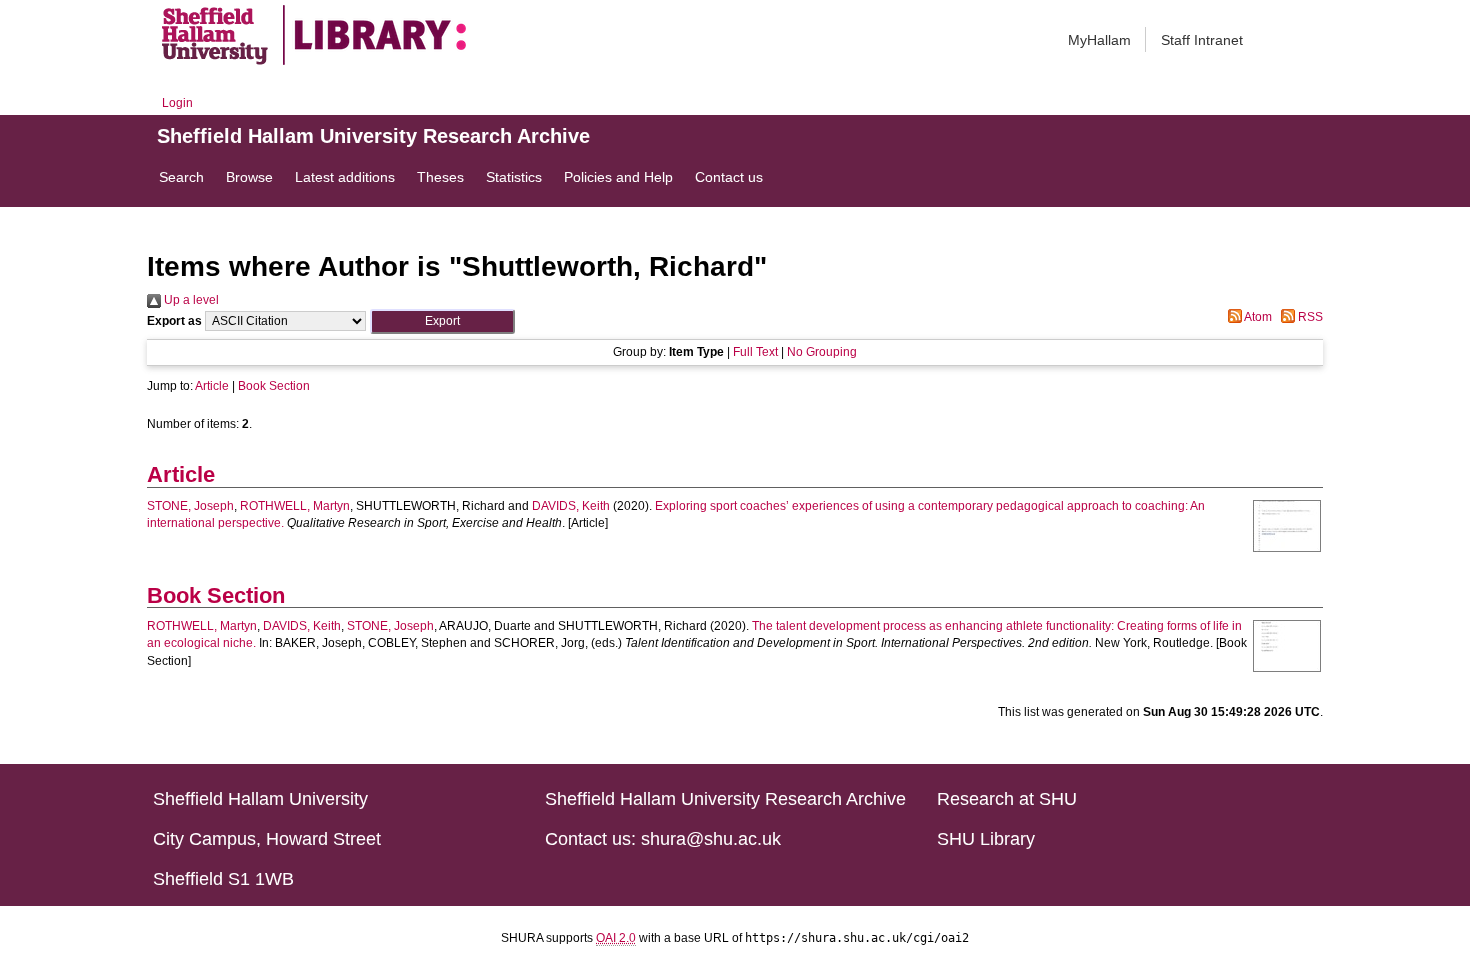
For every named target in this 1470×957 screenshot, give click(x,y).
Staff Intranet (1202, 40)
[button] (442, 321)
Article (212, 386)
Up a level (190, 300)
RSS (1309, 317)
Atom (1257, 317)
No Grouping (822, 352)
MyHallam (1099, 40)
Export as (174, 321)
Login (177, 103)
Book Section (274, 386)
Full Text (755, 352)
